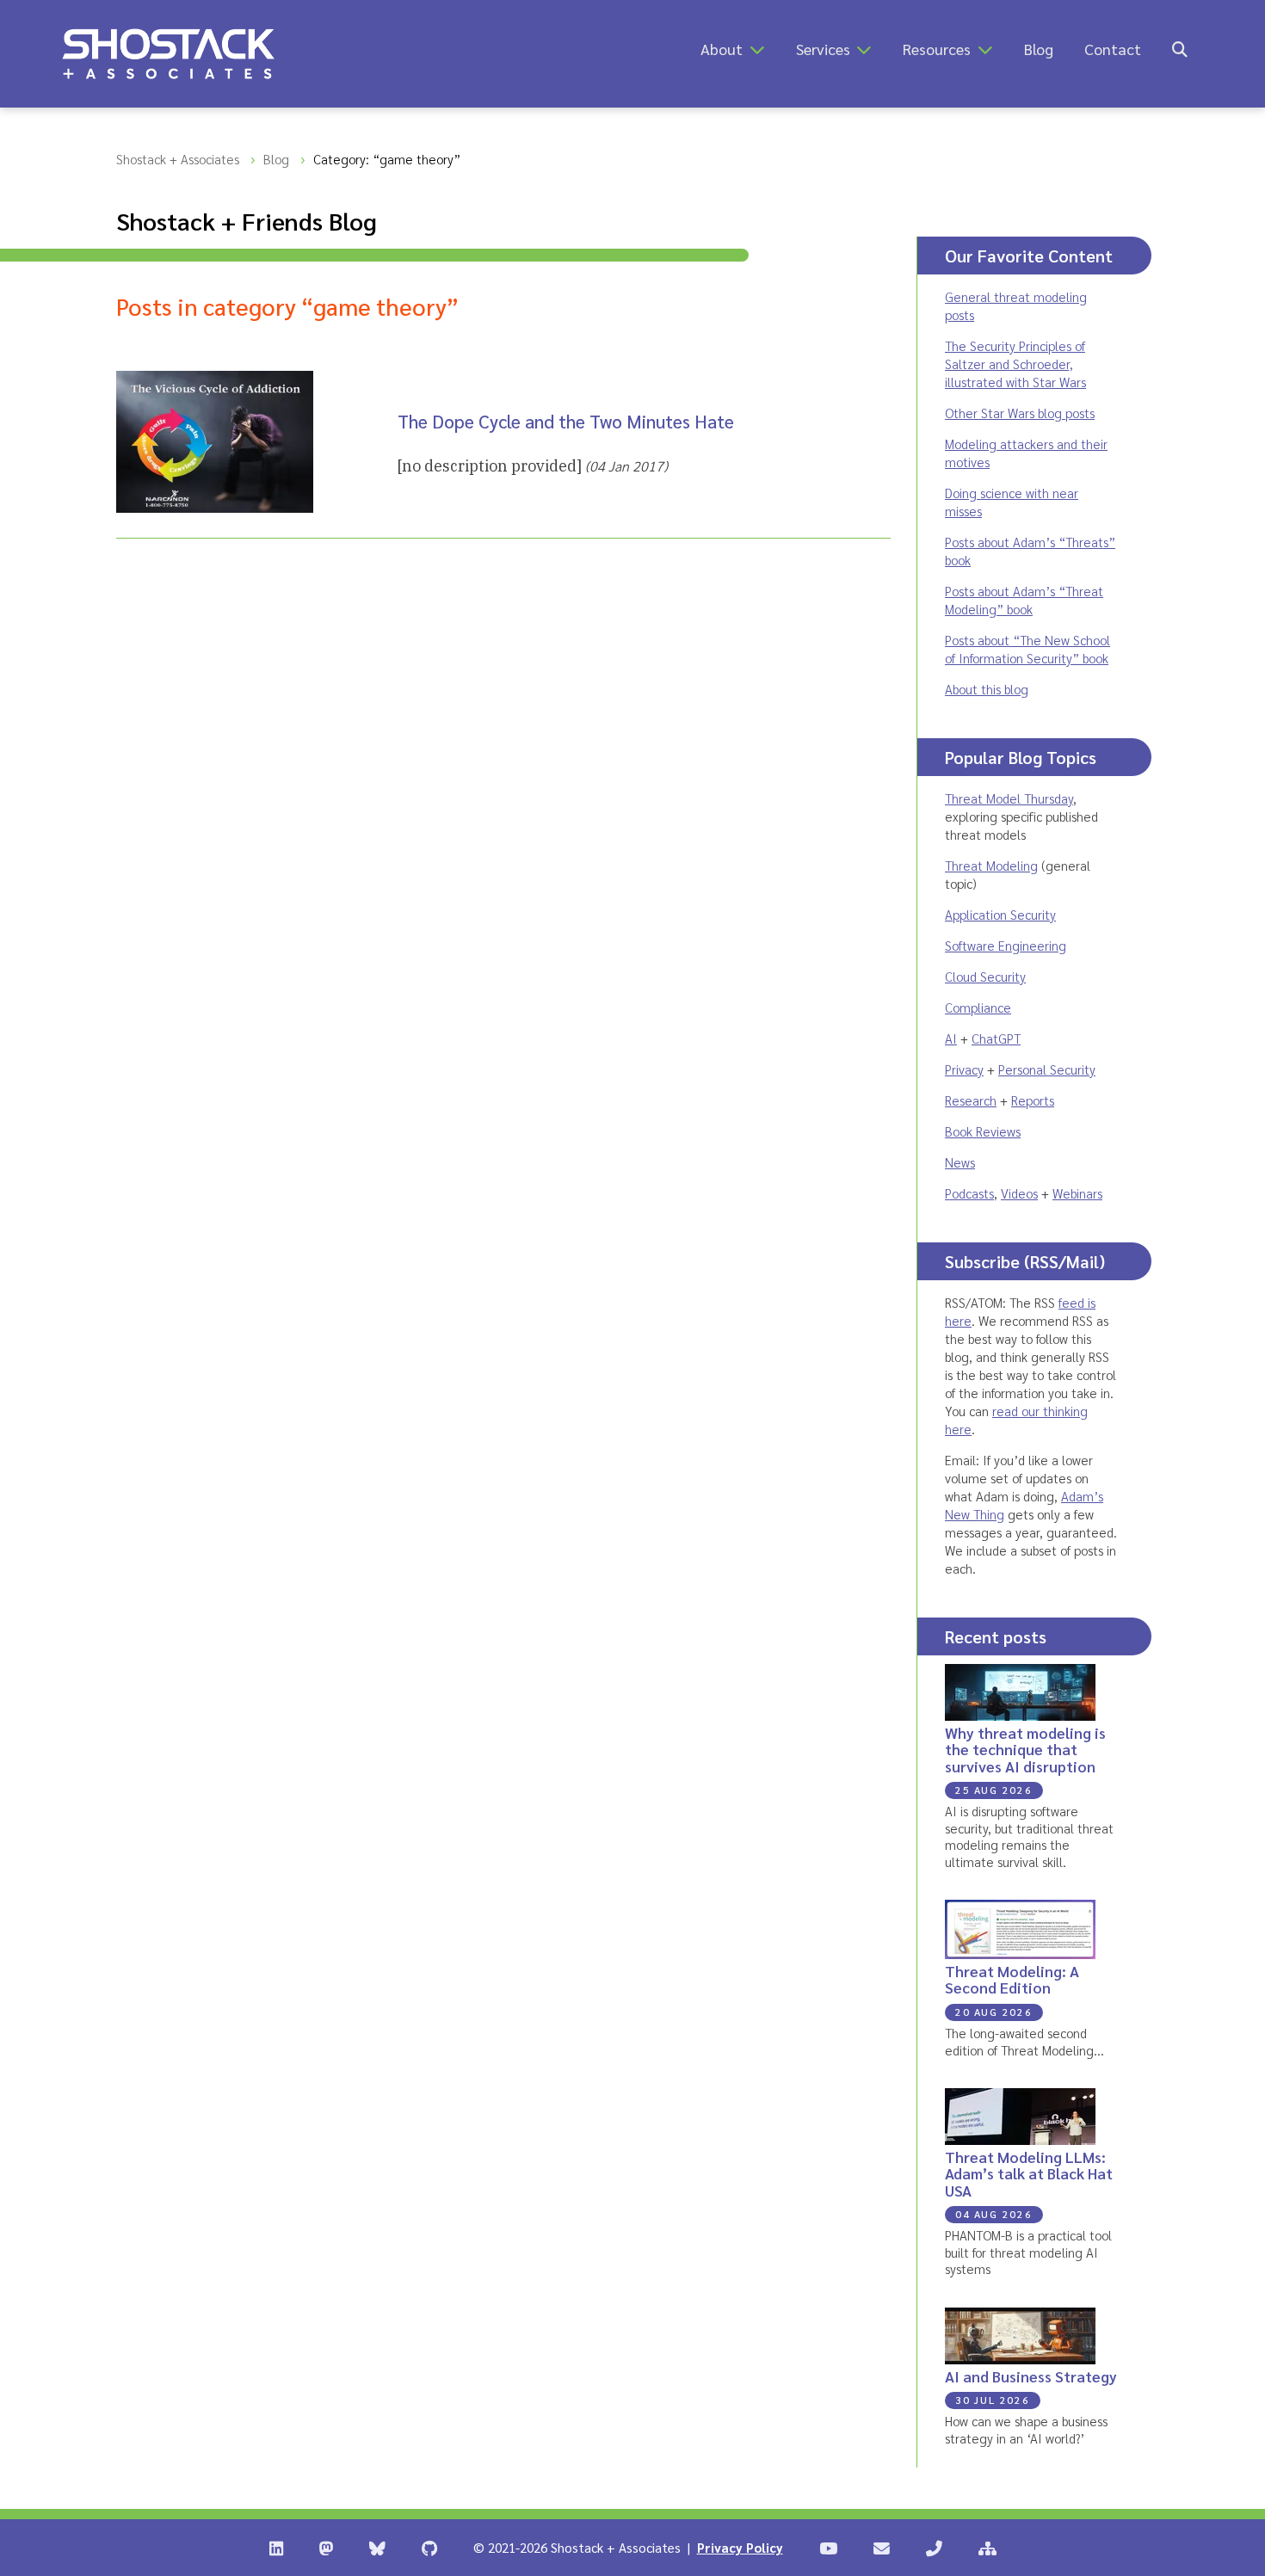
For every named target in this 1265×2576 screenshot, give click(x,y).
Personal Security (1047, 1069)
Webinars (1077, 1193)
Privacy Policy (740, 2547)
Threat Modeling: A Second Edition (1012, 1979)
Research (971, 1100)
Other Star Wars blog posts (1020, 413)
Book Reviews (983, 1131)
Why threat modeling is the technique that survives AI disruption (1025, 1749)
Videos (1019, 1193)
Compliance (978, 1007)
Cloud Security (985, 976)
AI (951, 1038)
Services (823, 49)
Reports (1033, 1100)
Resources (937, 49)
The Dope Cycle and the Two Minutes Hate (566, 421)
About (722, 49)
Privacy (964, 1069)
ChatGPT (996, 1038)
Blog (1039, 49)
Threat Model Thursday (1009, 798)
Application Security (1000, 914)
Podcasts (969, 1193)
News (960, 1162)
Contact (1113, 49)
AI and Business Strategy (1031, 2376)
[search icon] (1180, 49)
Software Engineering (1006, 945)
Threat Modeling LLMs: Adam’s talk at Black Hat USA (1029, 2173)
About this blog (987, 689)
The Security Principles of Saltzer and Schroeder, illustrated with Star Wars (1015, 364)
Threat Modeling (991, 865)
